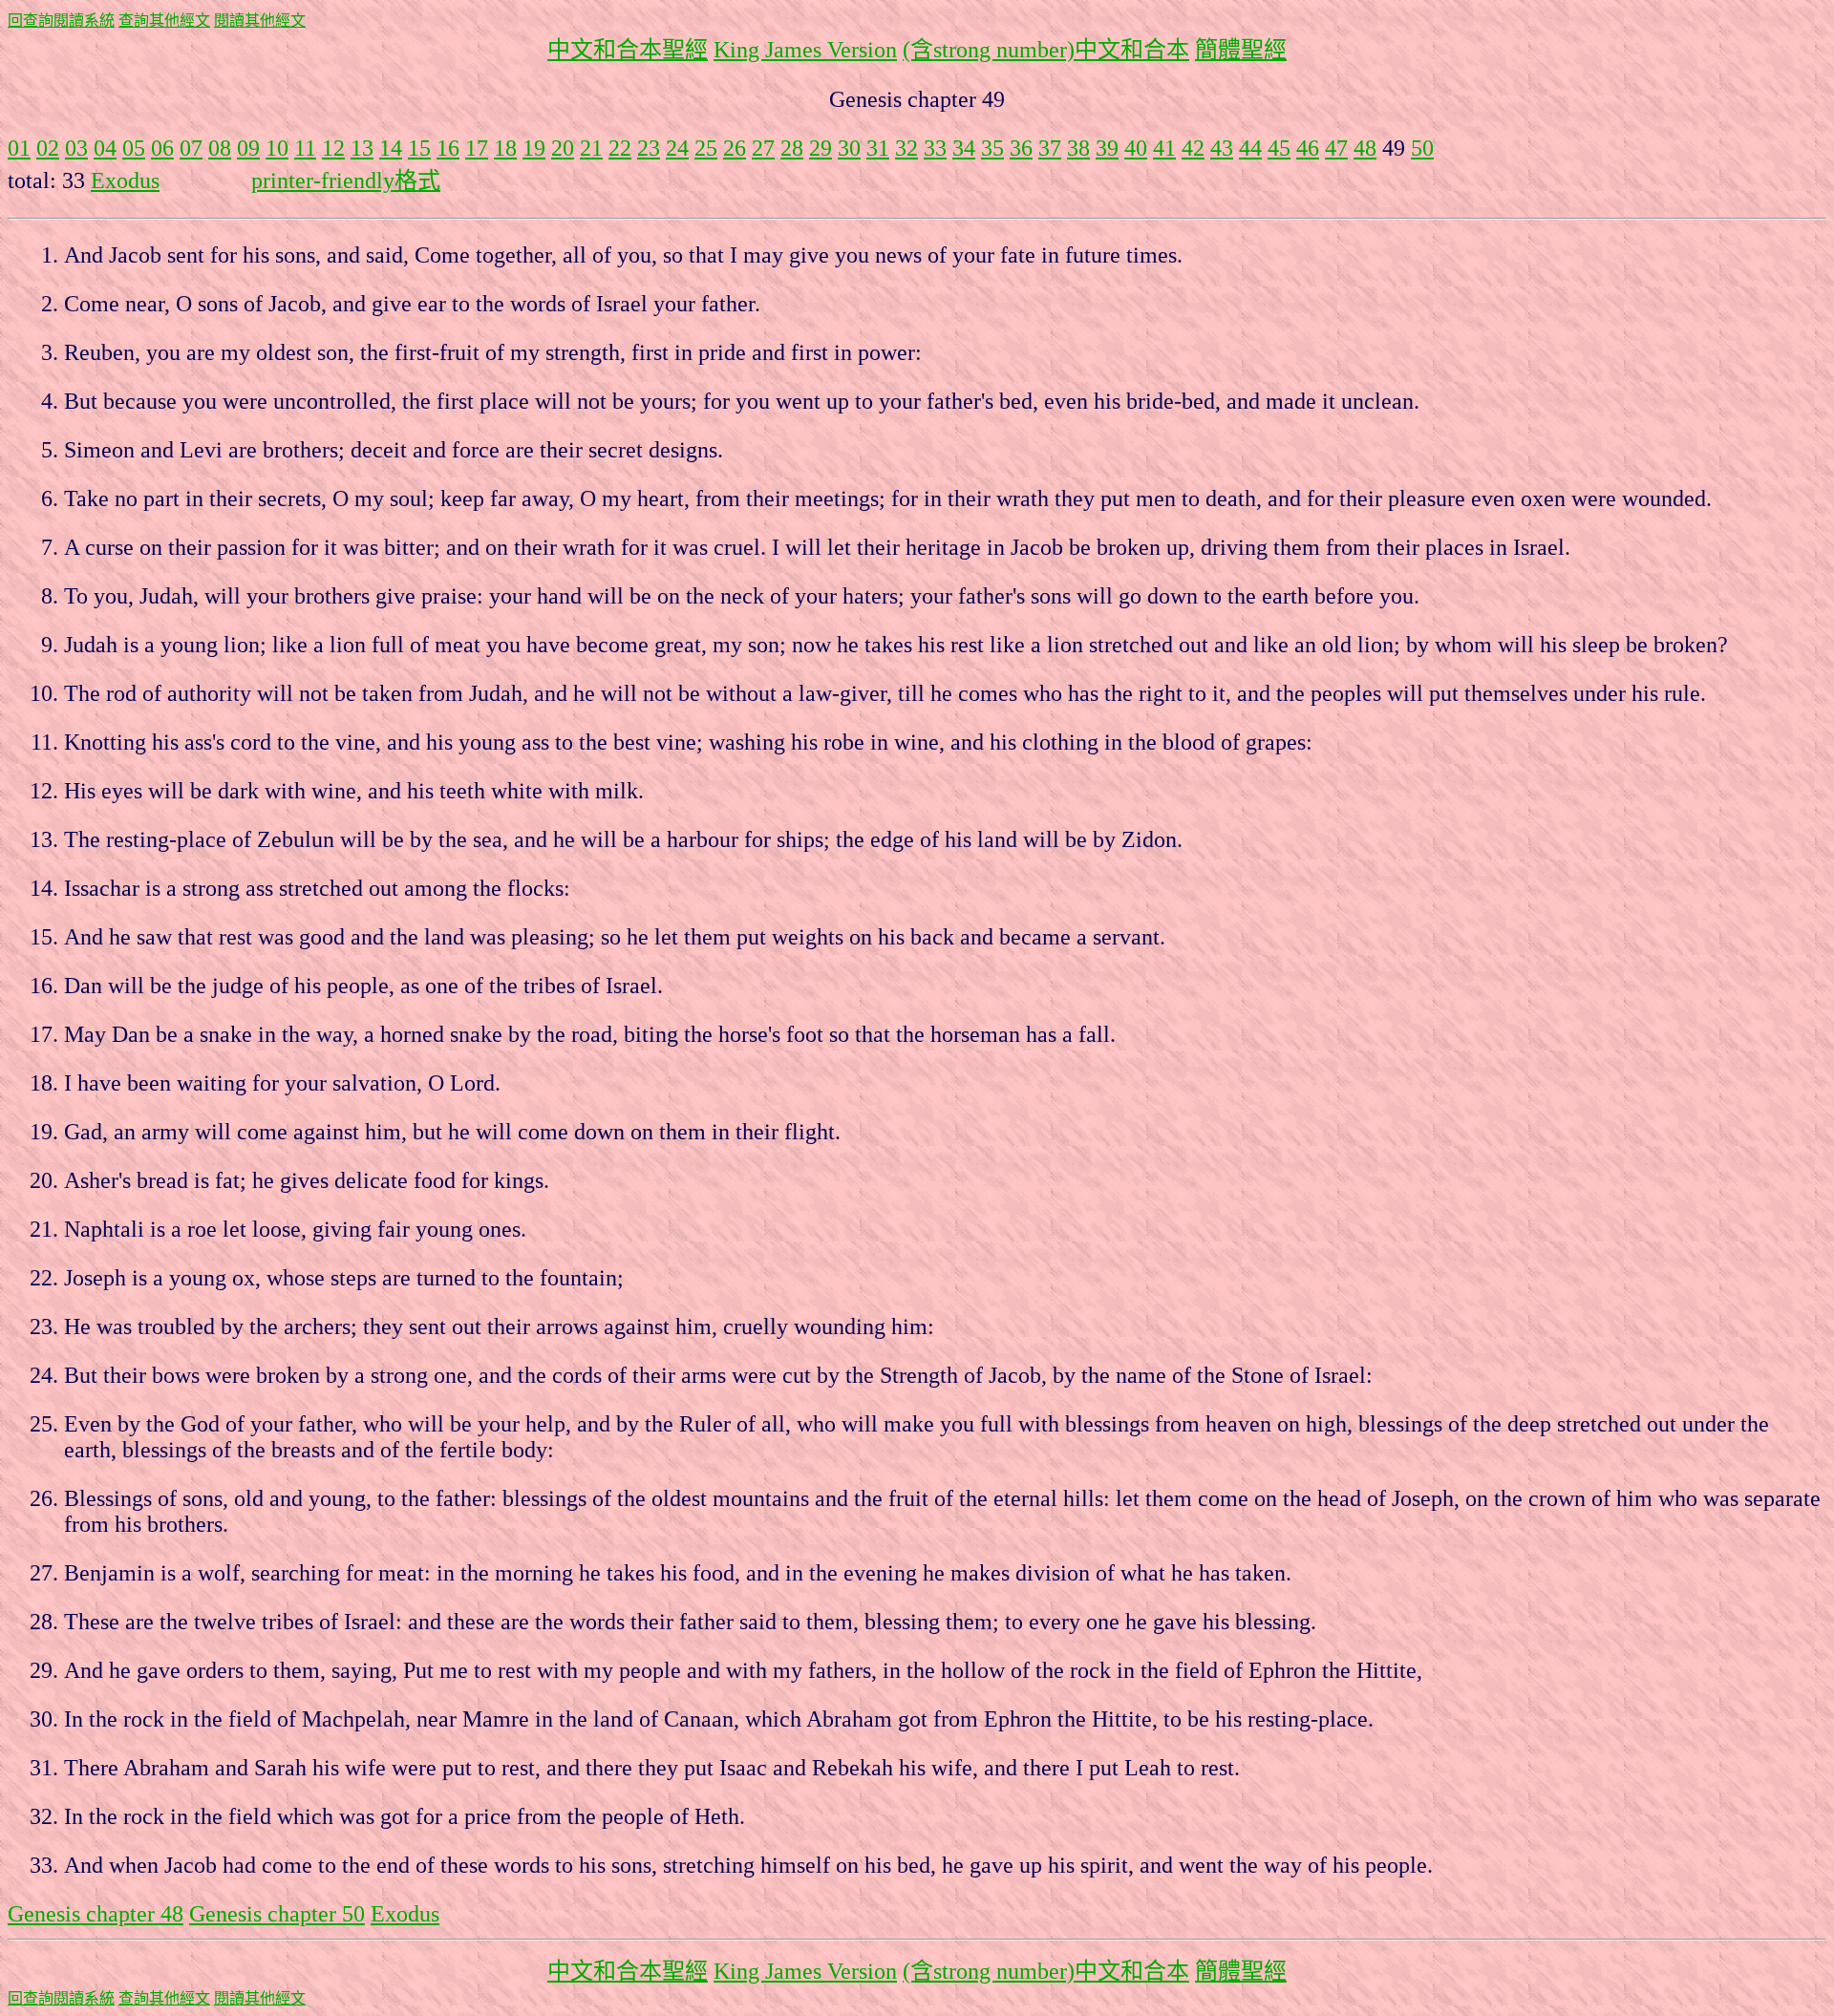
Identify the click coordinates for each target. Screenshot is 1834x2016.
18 (505, 148)
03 (76, 148)
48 (1365, 148)
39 (1107, 148)
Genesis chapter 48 (96, 1914)
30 (849, 148)
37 (1050, 148)
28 (792, 148)
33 (935, 148)
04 (105, 148)
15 (419, 148)
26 (735, 148)
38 (1078, 148)
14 (391, 148)
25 (706, 148)
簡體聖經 (1241, 50)
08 (220, 148)
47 (1336, 148)
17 (477, 148)
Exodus (125, 180)
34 (964, 148)
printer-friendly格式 (346, 180)
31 (878, 148)
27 (763, 148)
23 (649, 148)
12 (333, 148)
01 (19, 148)
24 (677, 148)
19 (534, 148)
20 (563, 148)
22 (620, 148)
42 (1193, 148)
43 (1222, 148)
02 (48, 148)
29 (821, 148)
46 (1308, 148)
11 (305, 148)
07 (191, 148)
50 (1422, 148)
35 (992, 148)
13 (362, 148)
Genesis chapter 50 (277, 1914)
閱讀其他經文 (260, 21)
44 (1250, 148)
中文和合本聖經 (628, 50)
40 (1136, 148)
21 (591, 148)
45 (1279, 148)
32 (906, 148)
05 (134, 148)
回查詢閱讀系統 (61, 21)
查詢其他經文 (164, 21)
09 (248, 148)
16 (448, 148)
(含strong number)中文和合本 (1046, 50)
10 (277, 148)
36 (1021, 148)
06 (162, 148)
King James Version (805, 50)
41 (1164, 148)
